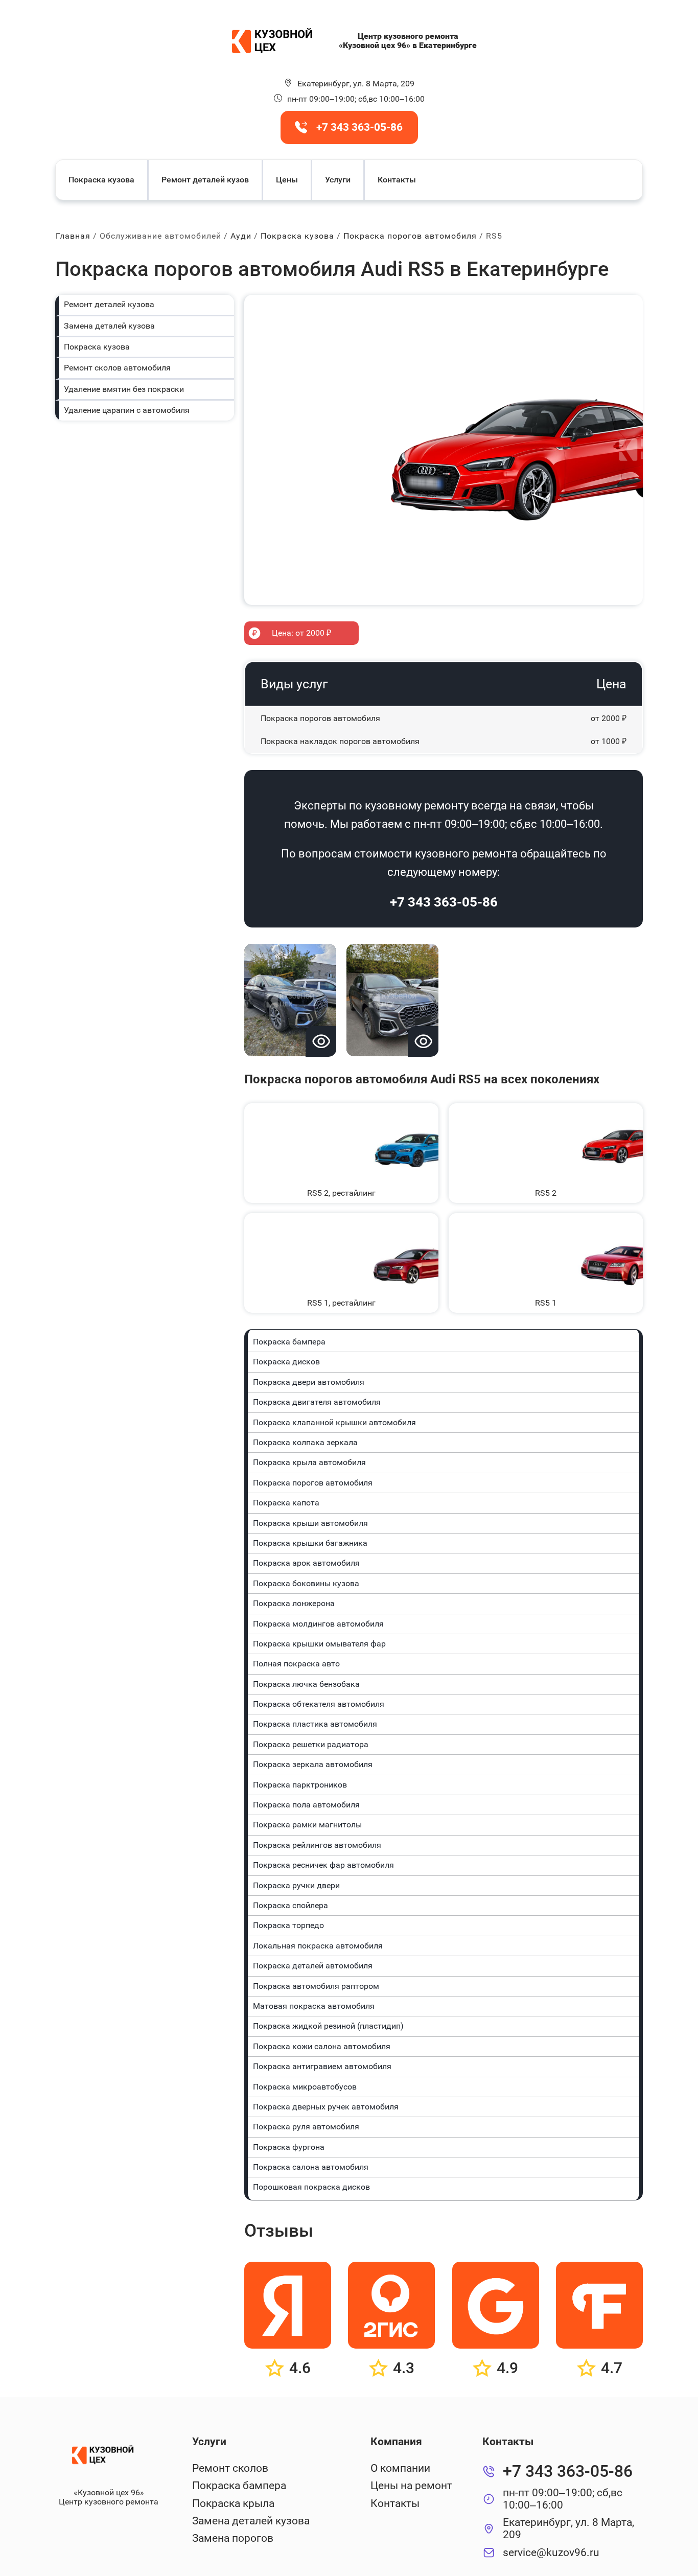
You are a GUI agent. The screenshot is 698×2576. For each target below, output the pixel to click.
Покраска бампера (239, 2486)
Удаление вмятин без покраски (124, 389)
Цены (287, 180)
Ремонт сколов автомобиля (117, 368)
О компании (400, 2468)
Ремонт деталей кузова (109, 304)
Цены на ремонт (411, 2486)
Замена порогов (233, 2538)
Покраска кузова (101, 180)
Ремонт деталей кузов (205, 180)
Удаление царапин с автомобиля (127, 410)
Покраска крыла (233, 2503)
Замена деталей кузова (109, 326)
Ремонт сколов (230, 2468)
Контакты (397, 180)
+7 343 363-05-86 (444, 902)
